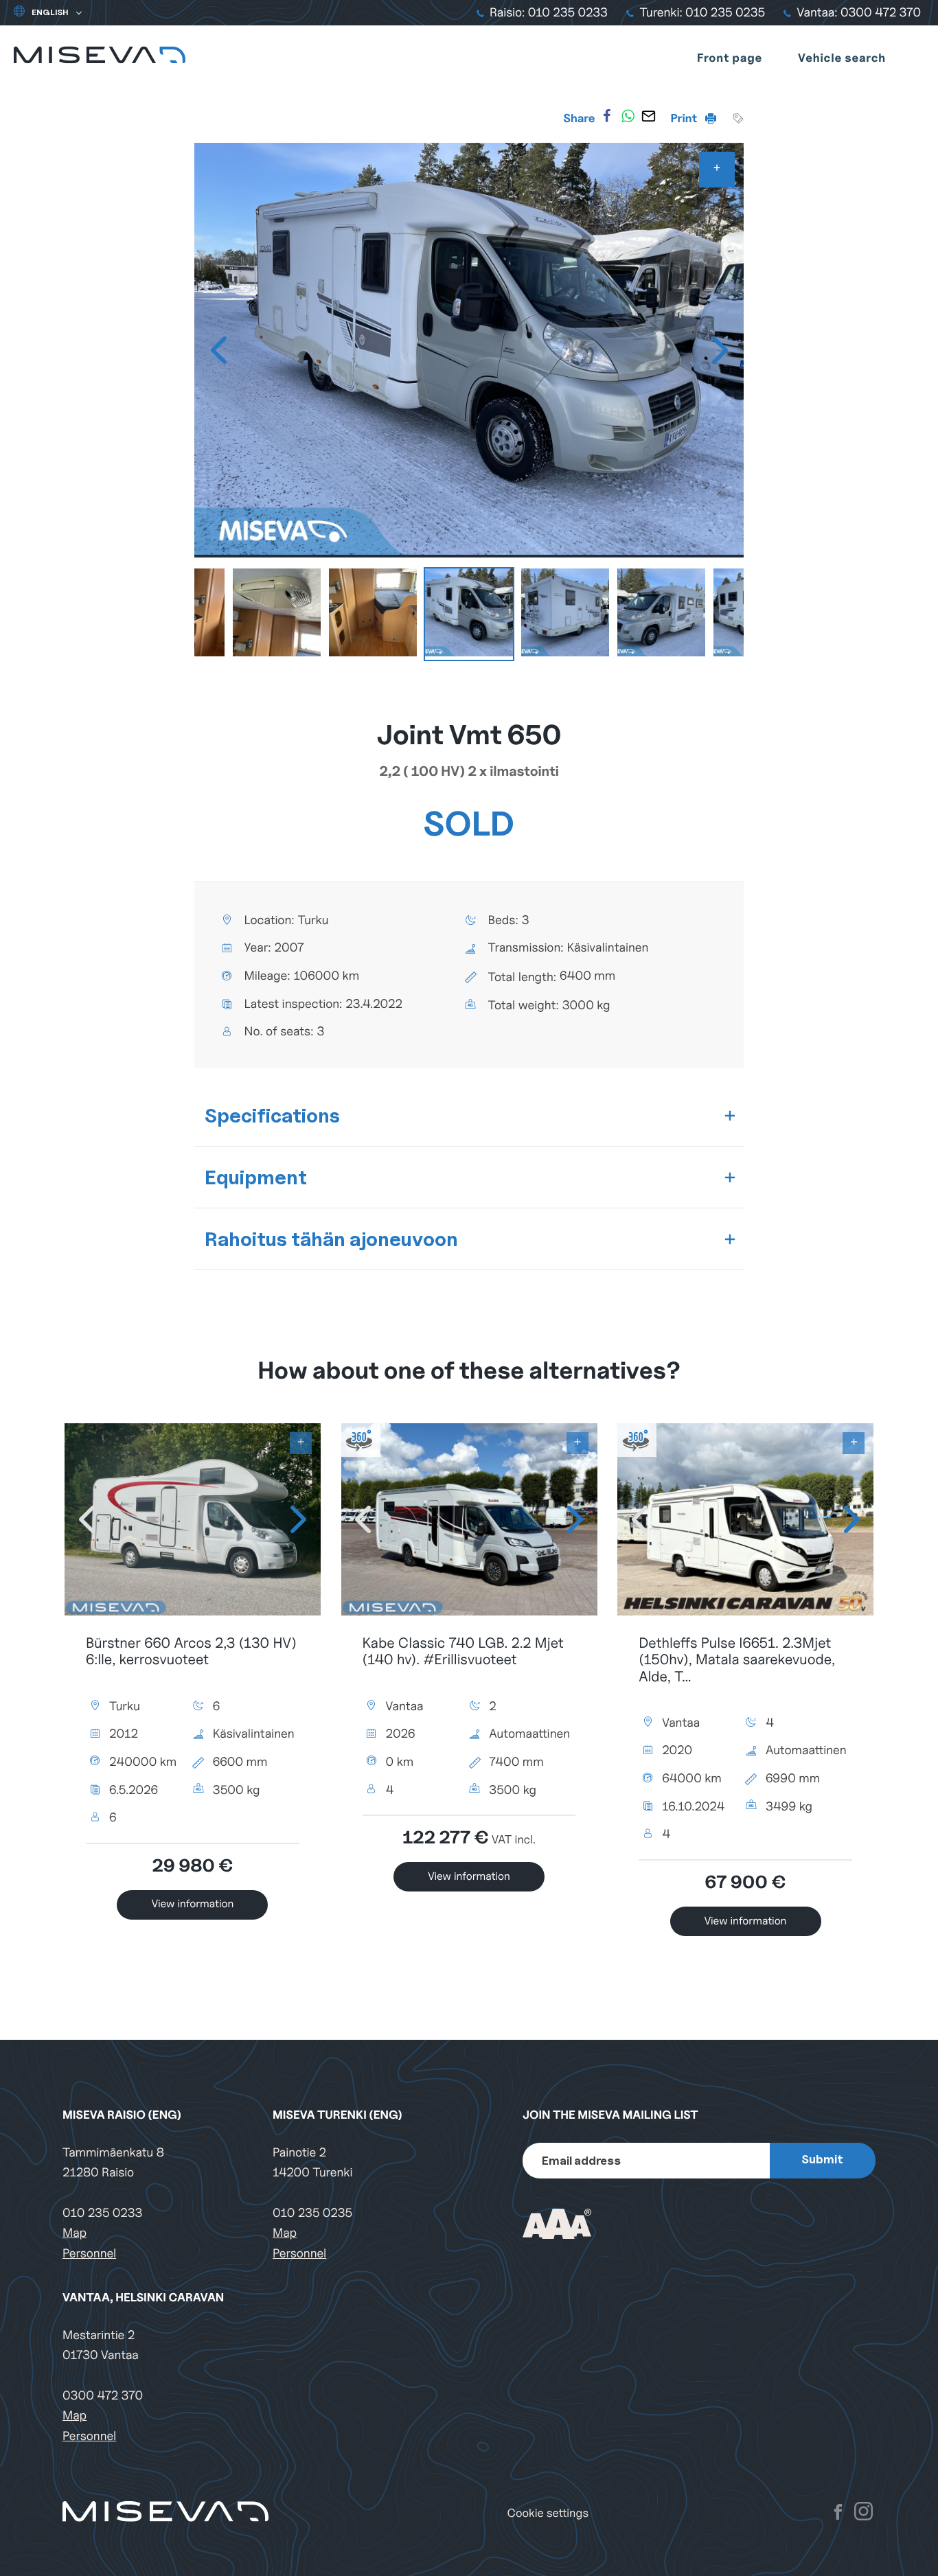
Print (685, 118)
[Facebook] (607, 116)
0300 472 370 (103, 2396)
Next (720, 350)
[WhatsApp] (628, 116)
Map (75, 2233)
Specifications (272, 1115)
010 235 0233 (102, 2213)
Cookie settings (548, 2513)
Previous (218, 350)
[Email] (648, 116)
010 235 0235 (312, 2213)
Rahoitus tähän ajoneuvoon (331, 1239)
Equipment (256, 1177)
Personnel (89, 2254)
